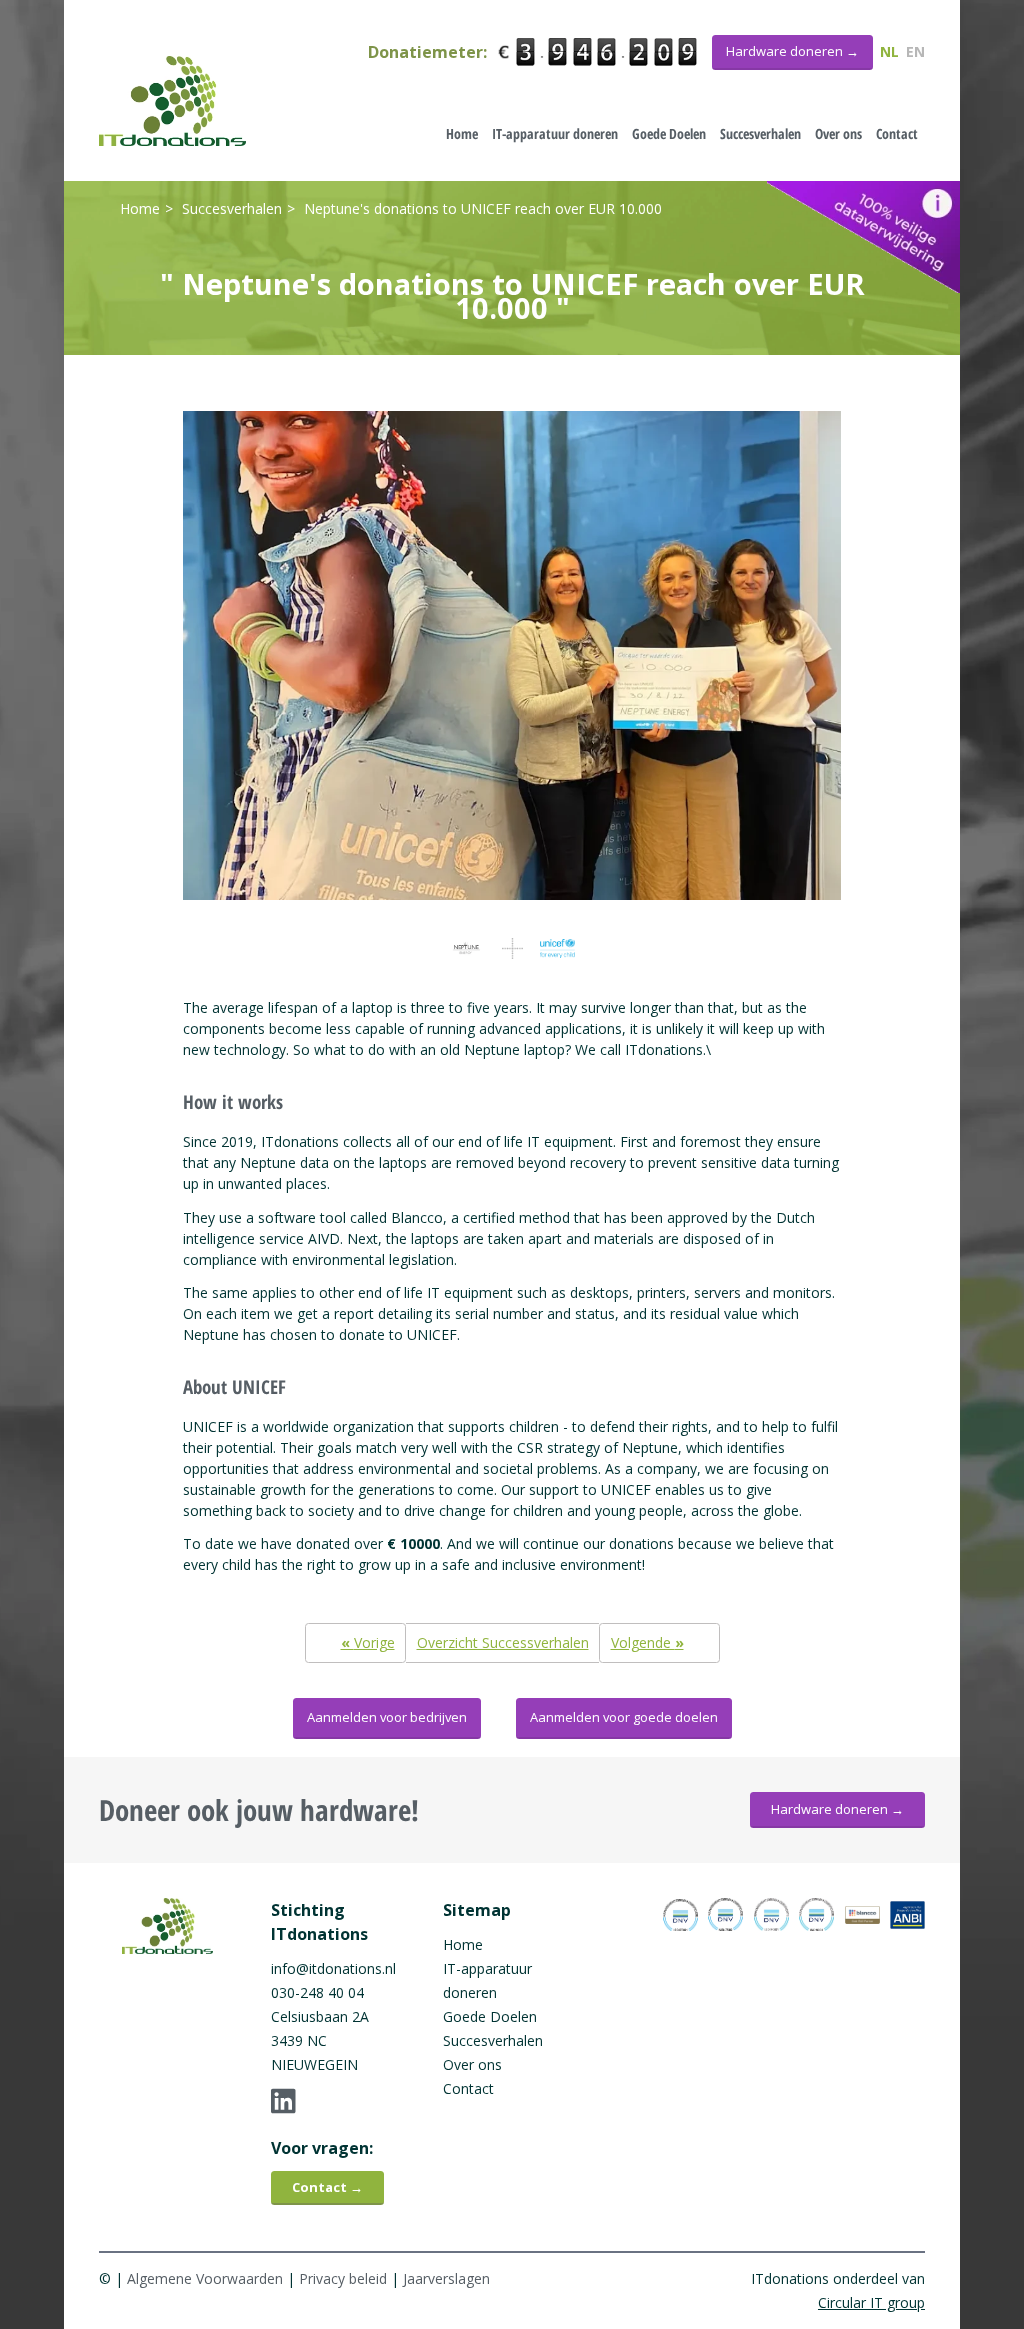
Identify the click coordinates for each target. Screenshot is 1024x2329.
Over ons (838, 133)
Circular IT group (871, 2302)
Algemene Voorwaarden (205, 2278)
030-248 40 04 (317, 1992)
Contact (897, 133)
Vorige (368, 1642)
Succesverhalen (760, 133)
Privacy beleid (343, 2278)
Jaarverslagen (446, 2278)
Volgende (647, 1642)
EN (915, 51)
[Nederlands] (172, 101)
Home (462, 133)
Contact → (327, 2187)
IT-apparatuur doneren (555, 133)
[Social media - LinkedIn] (339, 2101)
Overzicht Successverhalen (503, 1642)
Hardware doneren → (837, 1809)
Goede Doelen (669, 133)
